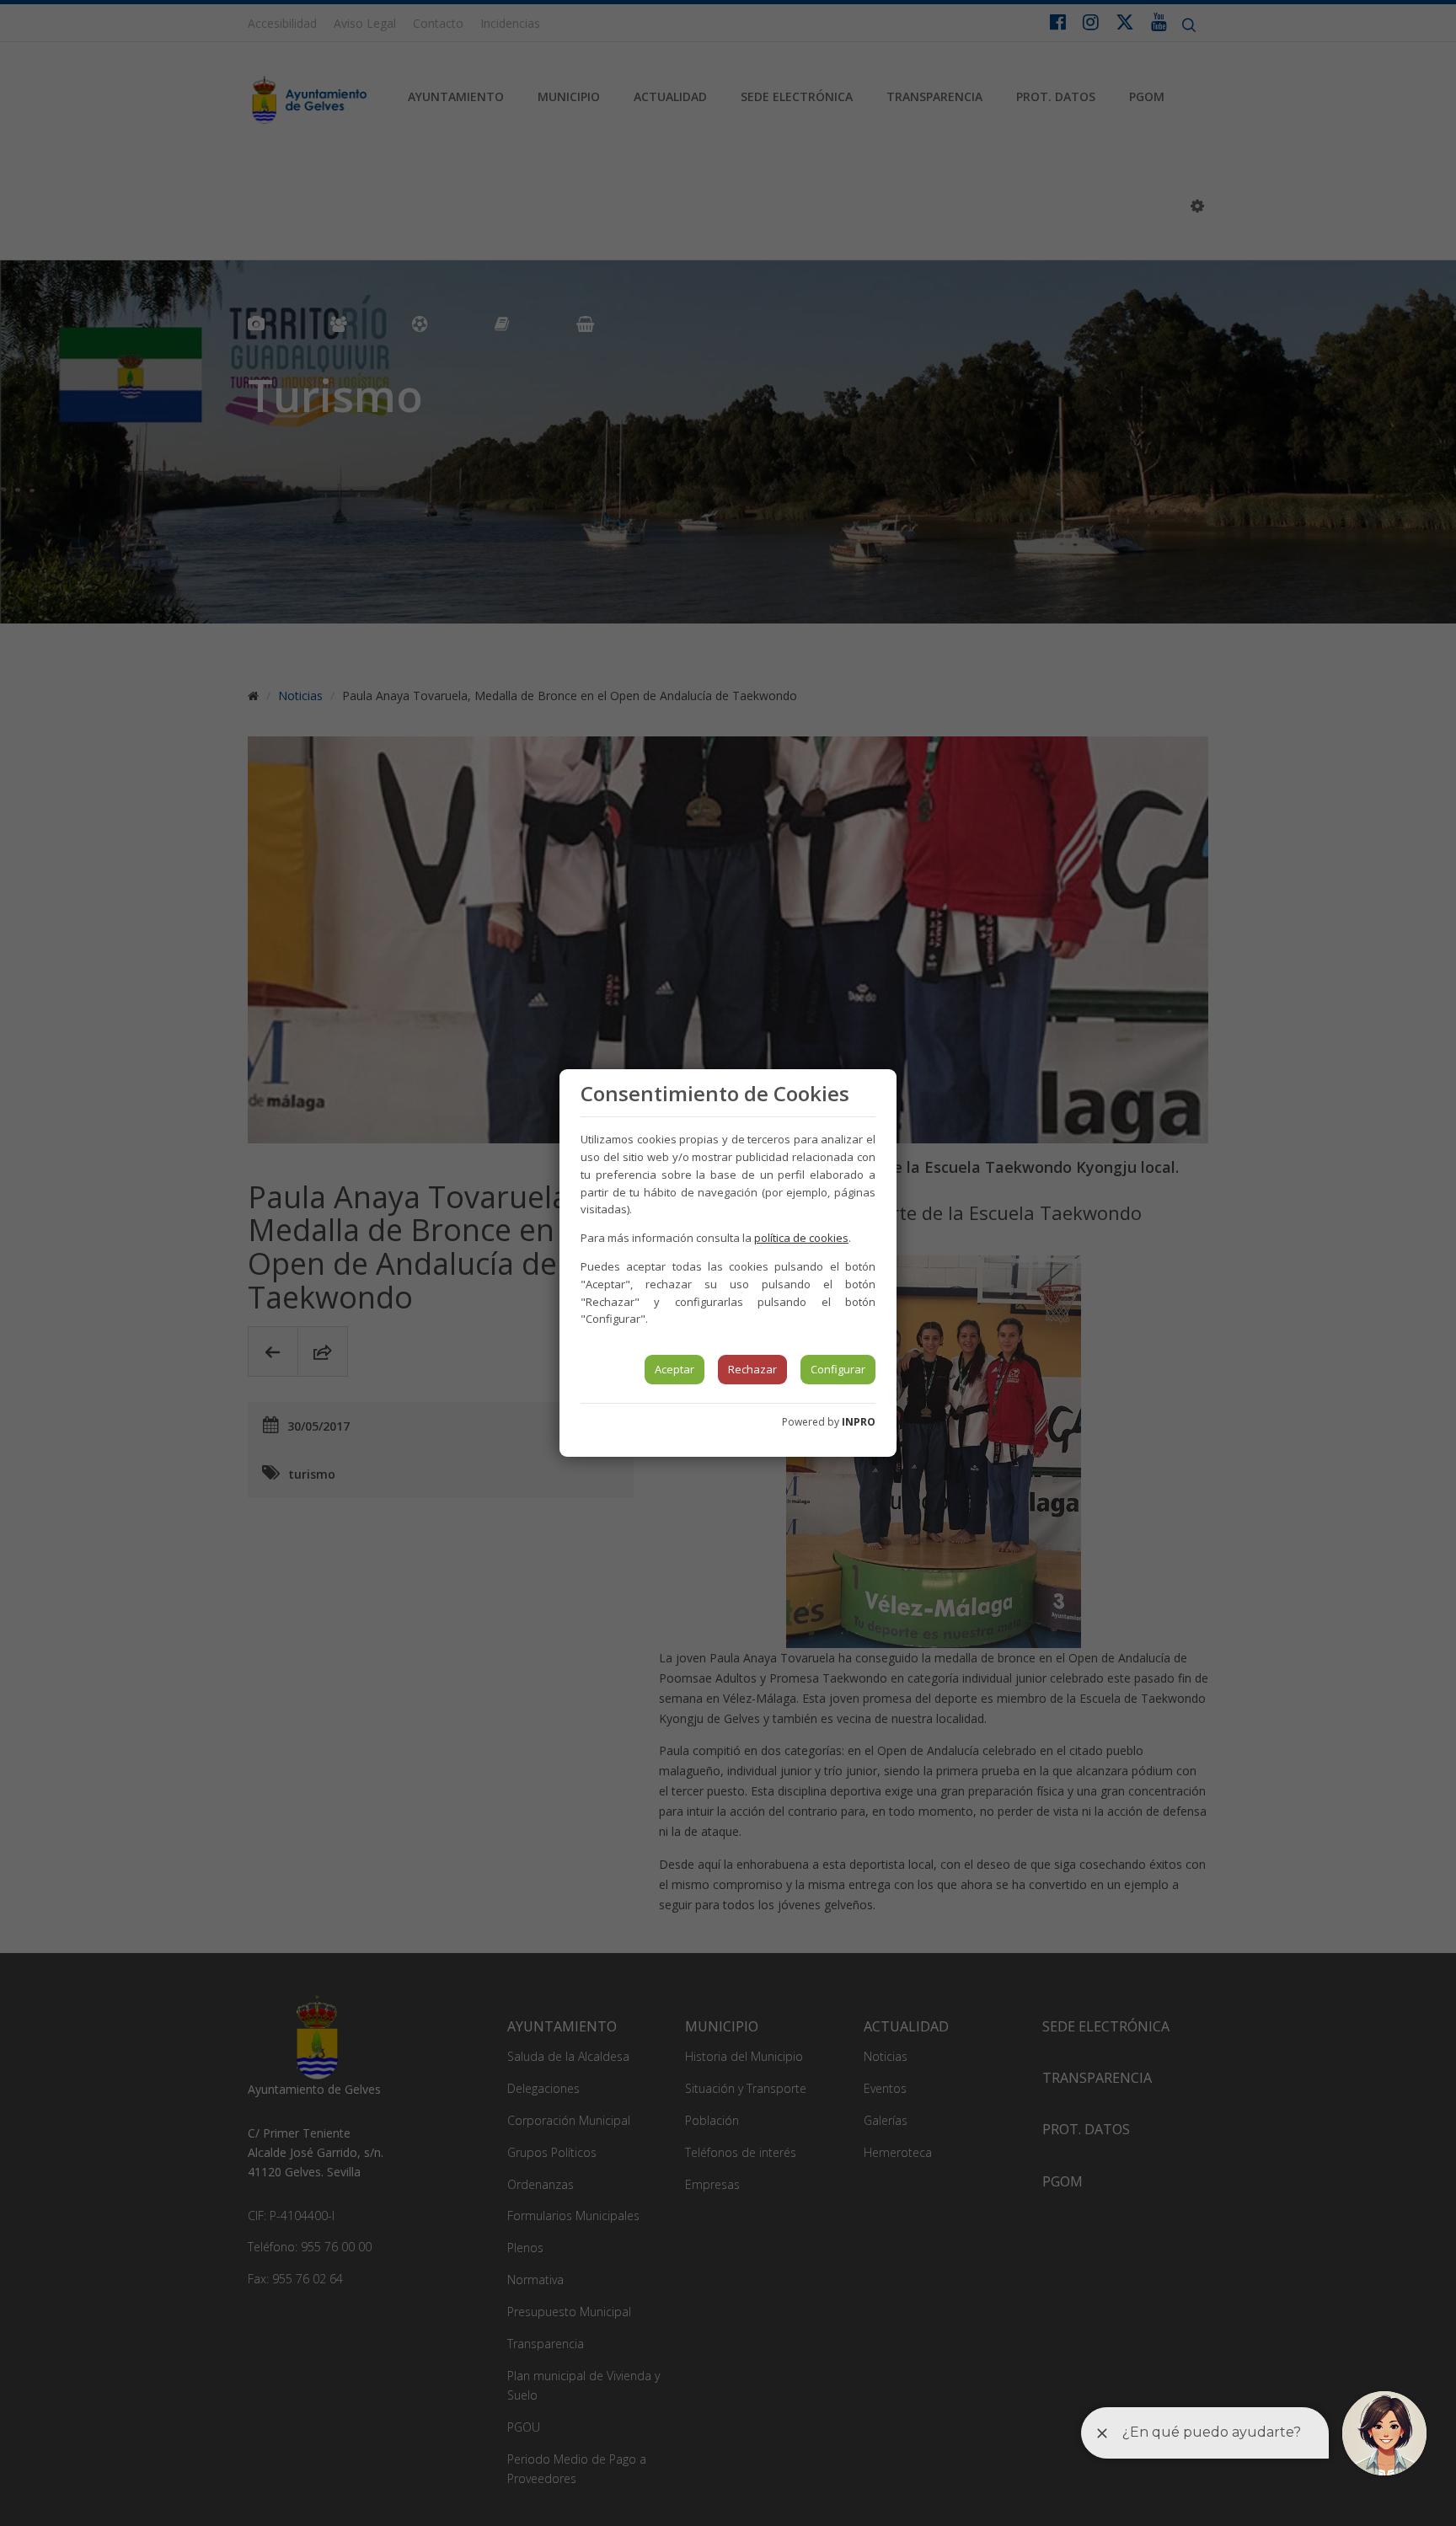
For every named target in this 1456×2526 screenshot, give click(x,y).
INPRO (859, 1422)
